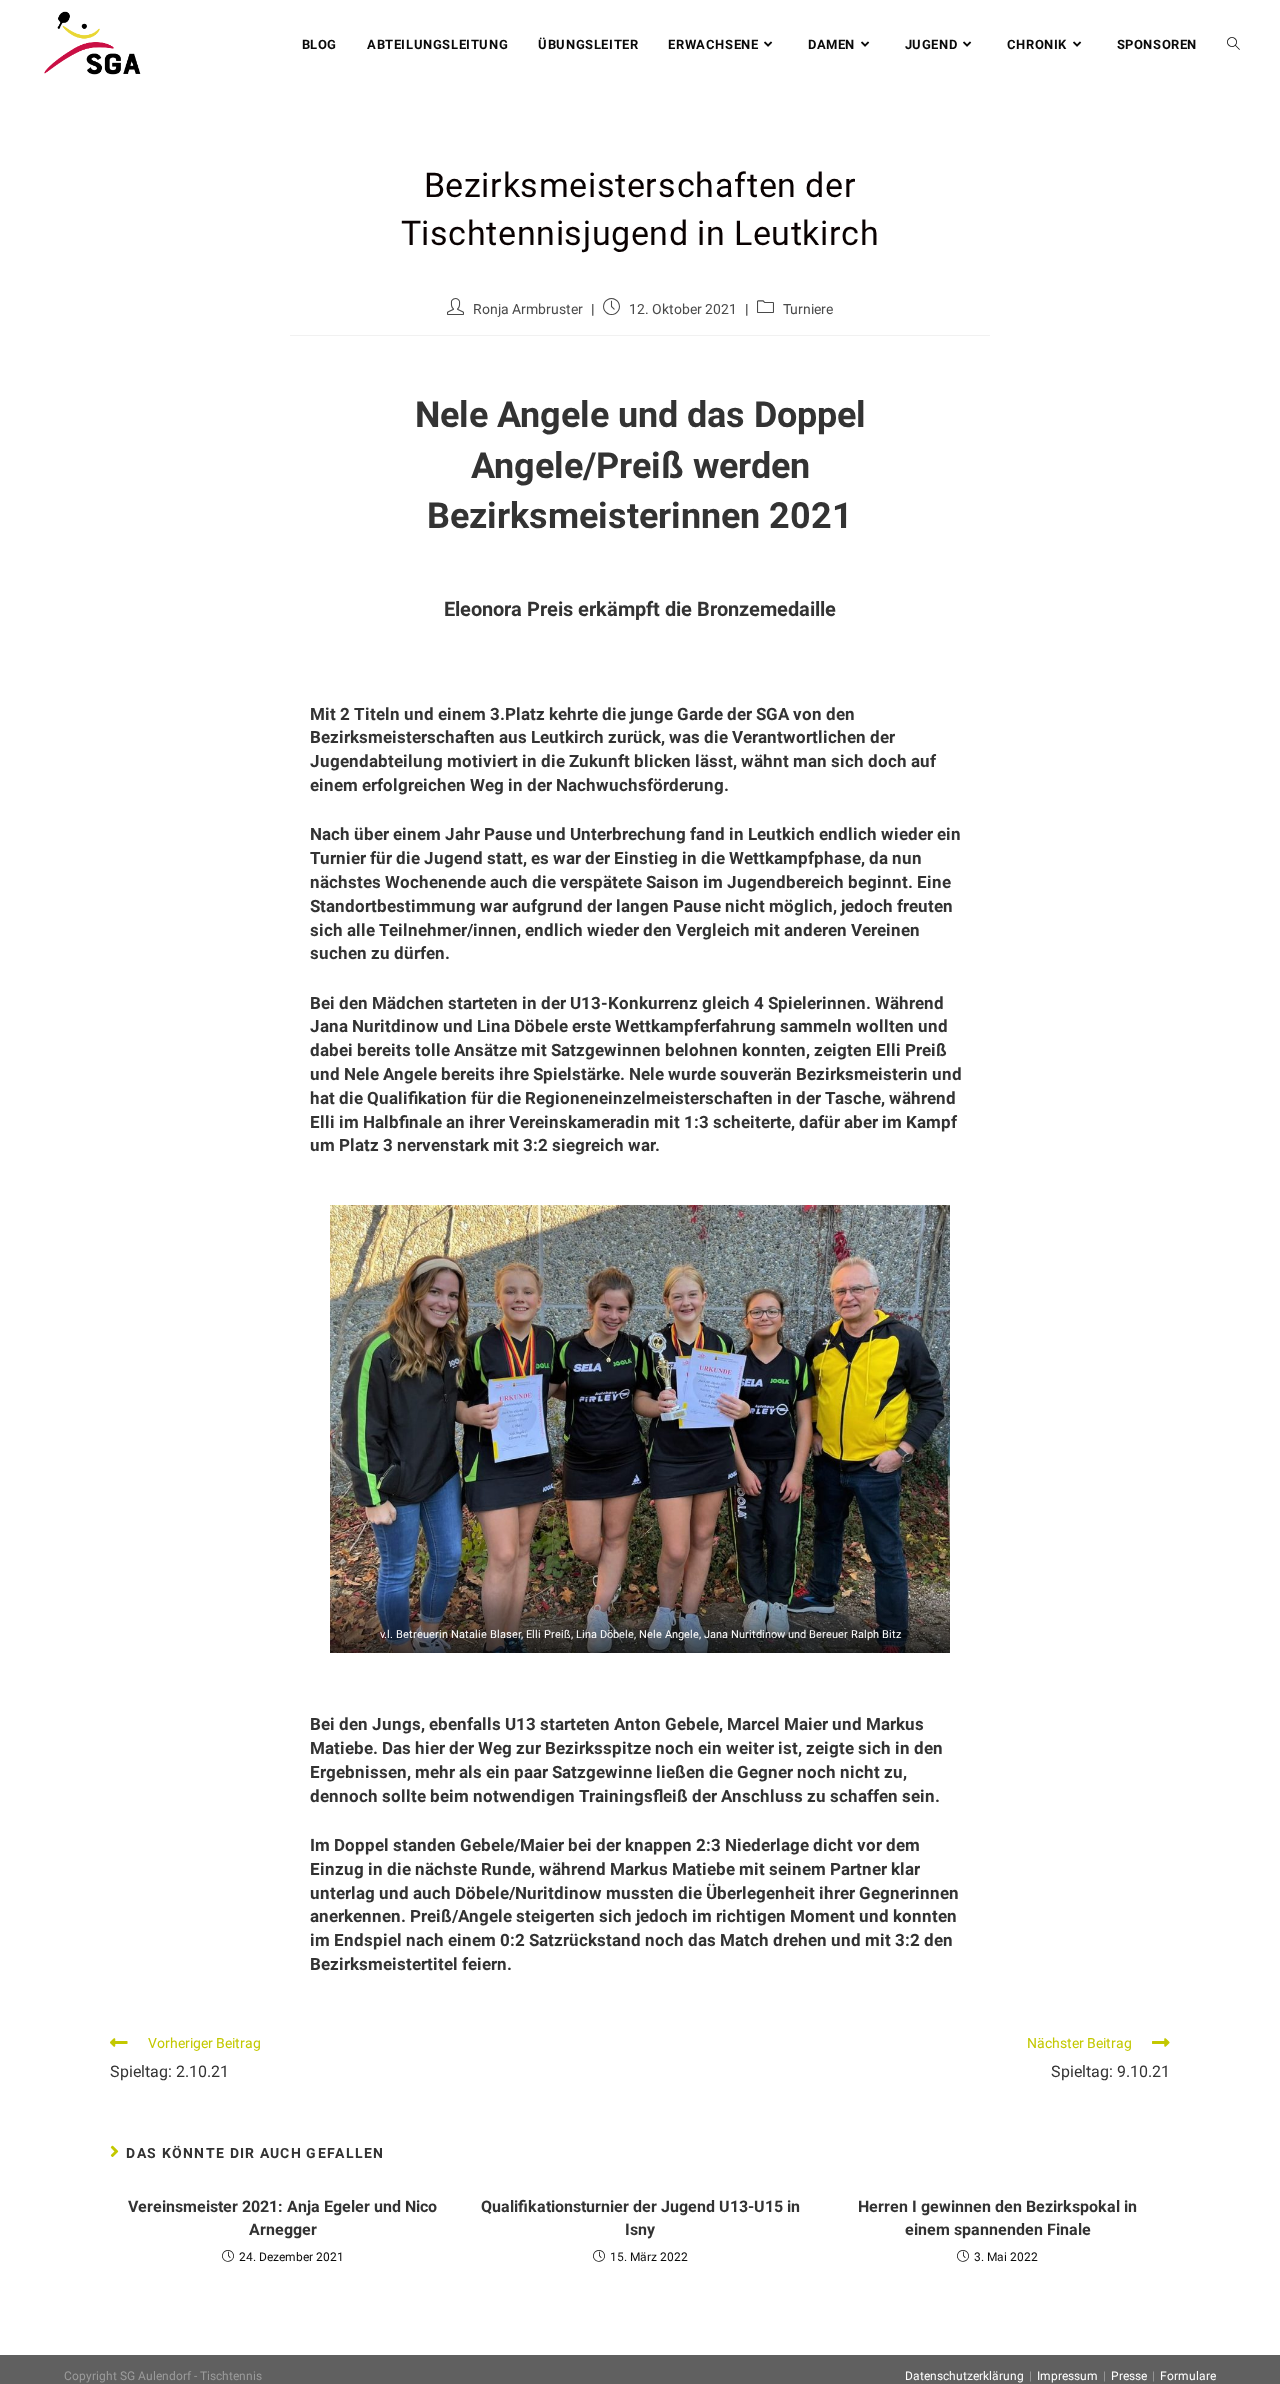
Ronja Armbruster (528, 309)
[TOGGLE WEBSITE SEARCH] (1233, 45)
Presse (1129, 2376)
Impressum (1067, 2376)
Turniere (808, 309)
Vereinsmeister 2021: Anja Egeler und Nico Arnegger (282, 2217)
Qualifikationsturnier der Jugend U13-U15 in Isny (640, 2217)
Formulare (1188, 2376)
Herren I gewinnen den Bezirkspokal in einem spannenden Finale (997, 2217)
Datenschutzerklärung (964, 2376)
